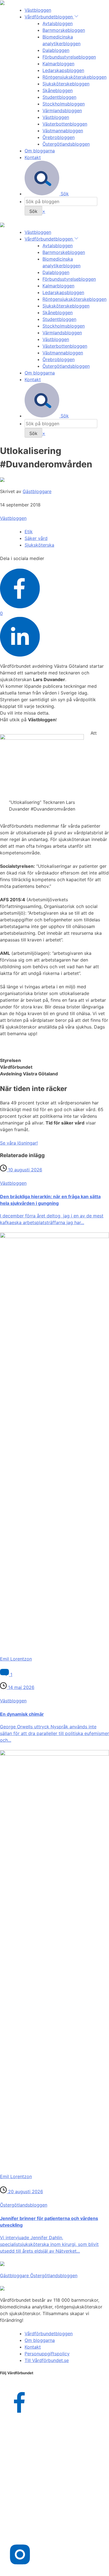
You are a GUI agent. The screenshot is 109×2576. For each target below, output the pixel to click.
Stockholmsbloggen (64, 104)
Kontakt (33, 157)
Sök (64, 194)
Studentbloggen (59, 97)
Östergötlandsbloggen (66, 144)
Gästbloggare (37, 491)
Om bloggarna (40, 151)
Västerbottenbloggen (65, 124)
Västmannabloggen (63, 131)
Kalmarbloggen (58, 64)
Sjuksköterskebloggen (66, 84)
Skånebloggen (58, 90)
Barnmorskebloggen (64, 30)
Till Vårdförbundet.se (47, 2360)
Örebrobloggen (59, 137)
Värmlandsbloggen (62, 110)
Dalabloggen (56, 50)
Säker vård (36, 538)
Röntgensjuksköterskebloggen (74, 77)
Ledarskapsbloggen (63, 70)
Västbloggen (38, 10)
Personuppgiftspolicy (47, 2354)
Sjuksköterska (39, 545)
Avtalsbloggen (58, 23)
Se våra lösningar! (19, 1143)
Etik (29, 532)
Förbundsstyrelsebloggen (69, 57)
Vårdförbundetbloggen (49, 17)
